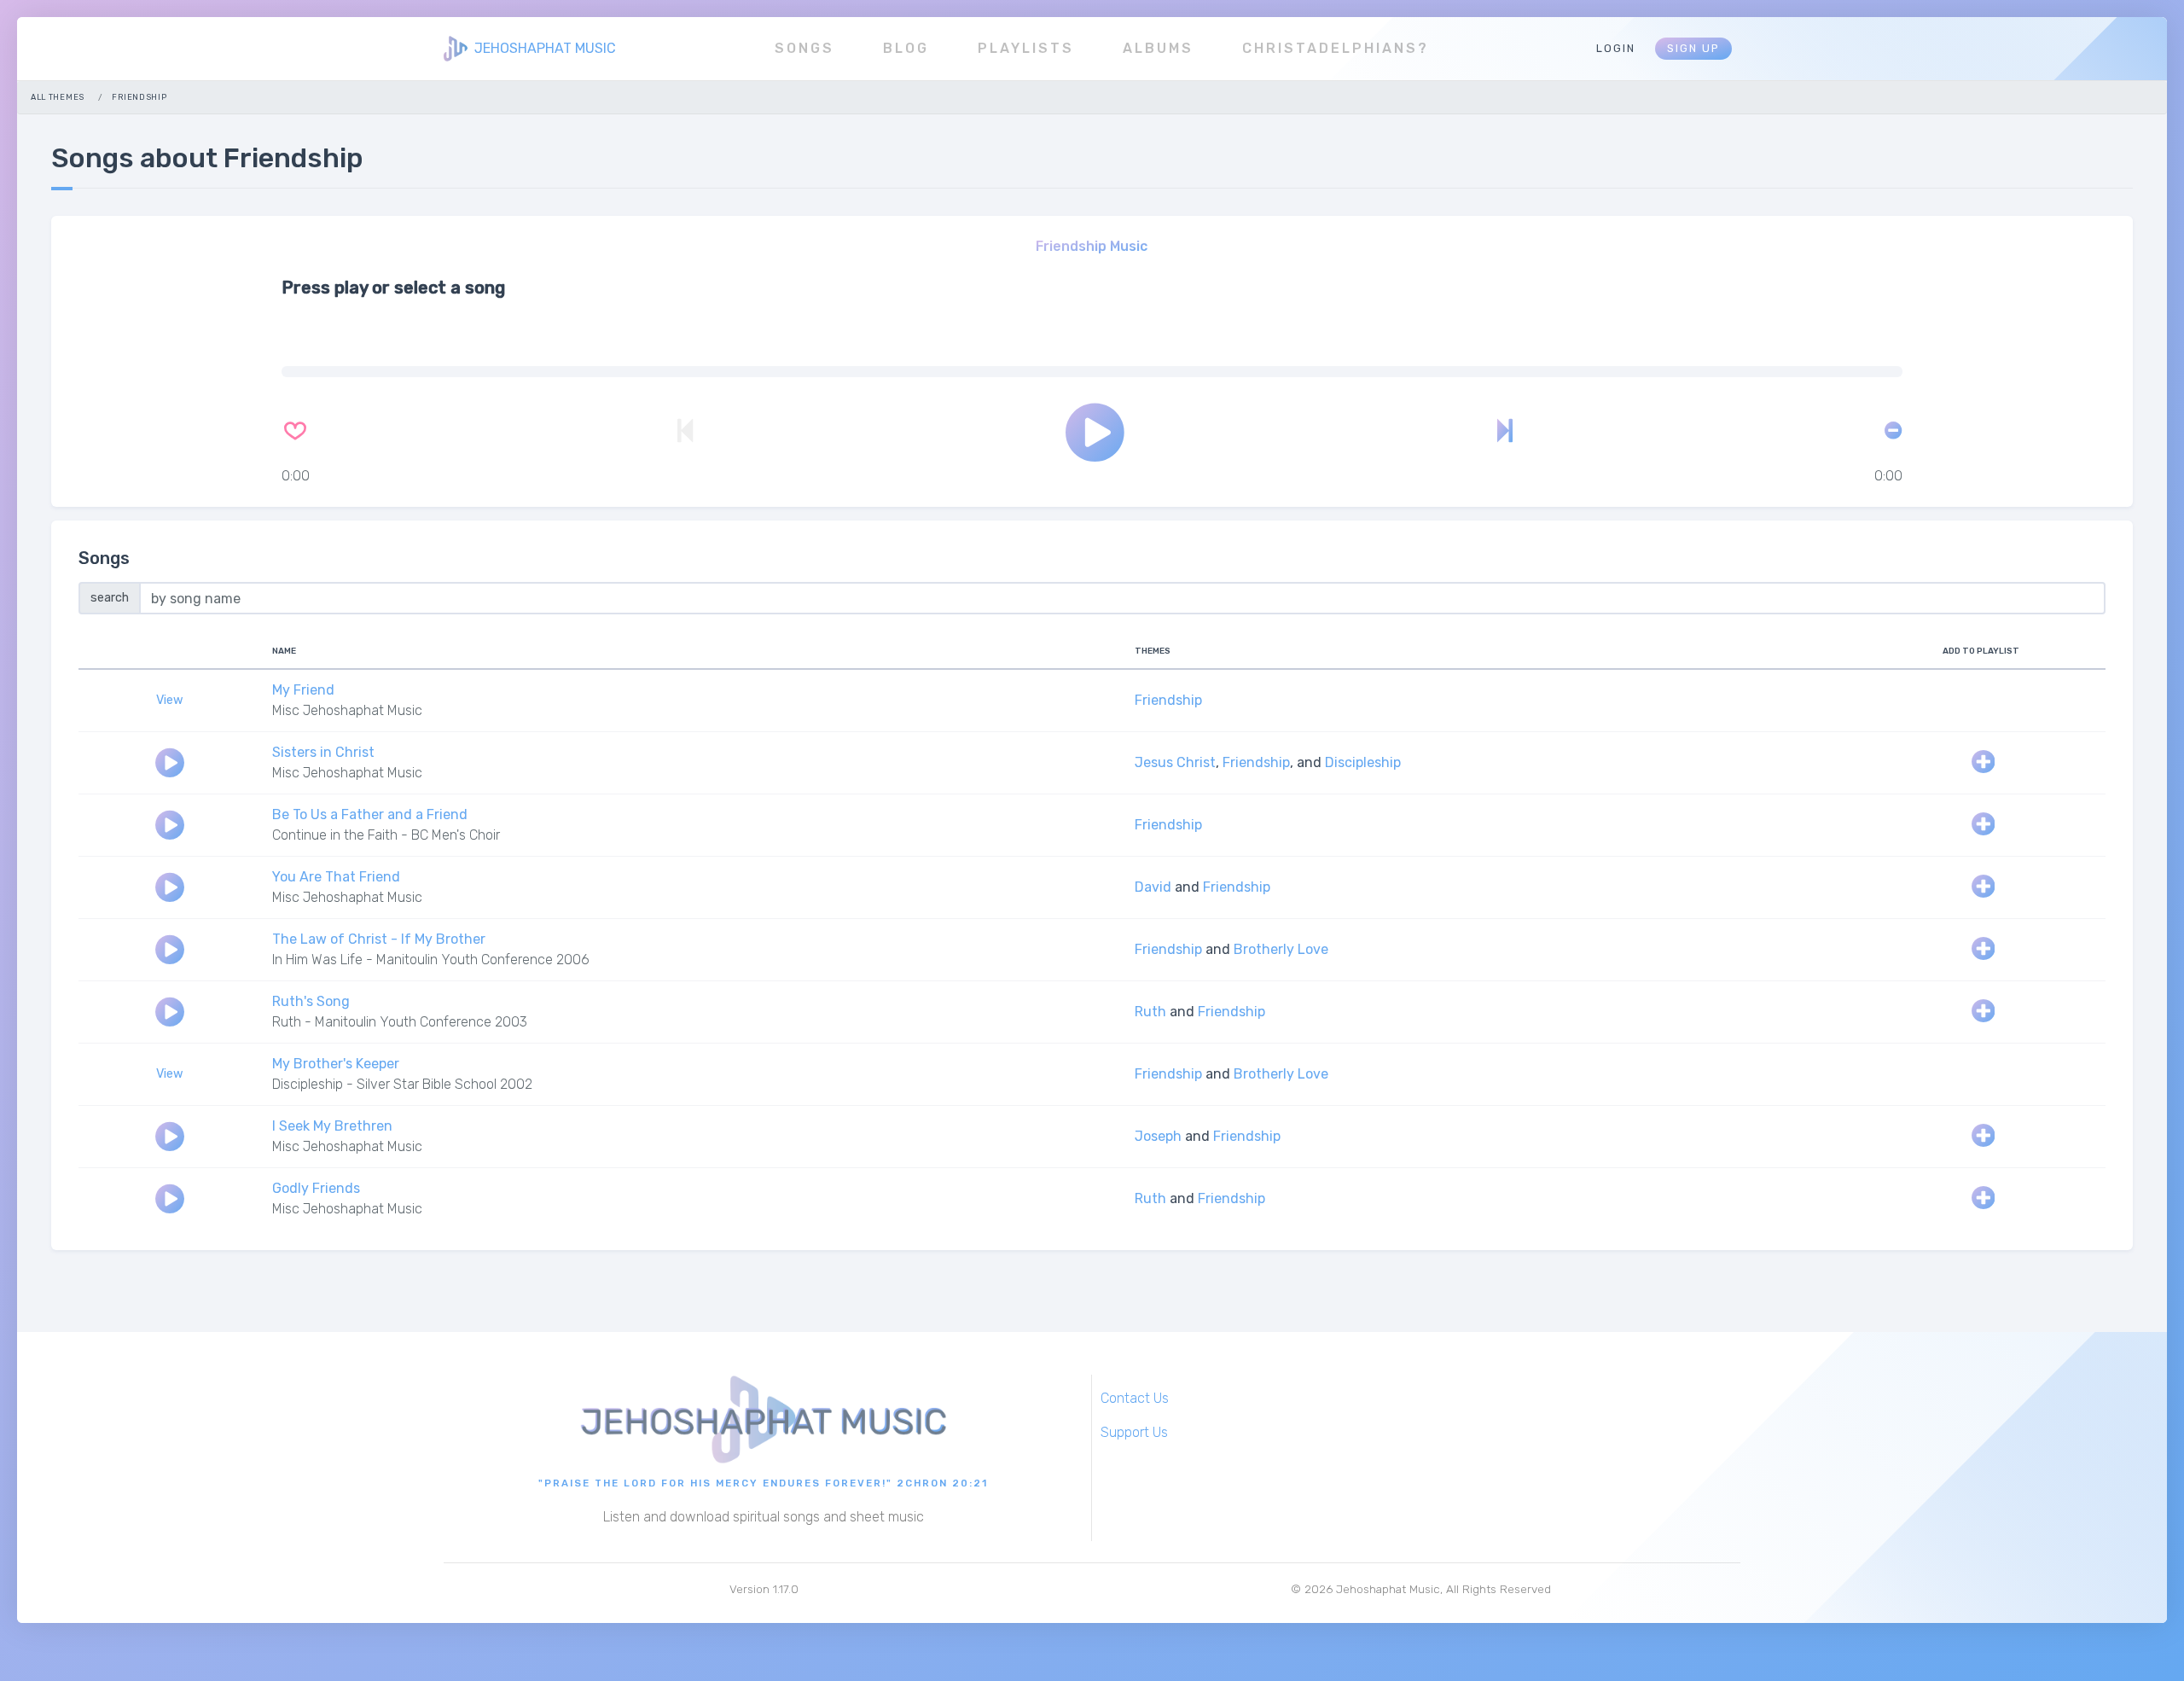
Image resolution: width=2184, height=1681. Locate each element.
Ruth (1150, 1012)
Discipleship (1363, 762)
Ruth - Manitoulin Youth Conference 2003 (400, 1022)
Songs (804, 48)
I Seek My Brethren (332, 1126)
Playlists (1026, 48)
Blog (906, 48)
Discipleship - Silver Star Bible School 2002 (402, 1084)
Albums (1158, 48)
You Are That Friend (336, 877)
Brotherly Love (1281, 949)
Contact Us (1135, 1398)
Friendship (1168, 700)
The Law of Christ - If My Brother (379, 939)
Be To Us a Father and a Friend (370, 814)
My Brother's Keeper (336, 1064)
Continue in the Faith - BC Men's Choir (386, 835)
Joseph (1158, 1136)
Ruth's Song (311, 1001)
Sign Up (1693, 48)
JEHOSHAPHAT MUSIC (545, 48)
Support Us (1134, 1432)
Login (1616, 48)
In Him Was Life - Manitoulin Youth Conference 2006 (431, 960)
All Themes (58, 97)
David (1153, 887)
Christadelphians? (1336, 48)
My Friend (303, 690)
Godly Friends (316, 1188)
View (170, 700)
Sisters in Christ (323, 752)
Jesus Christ (1175, 762)
